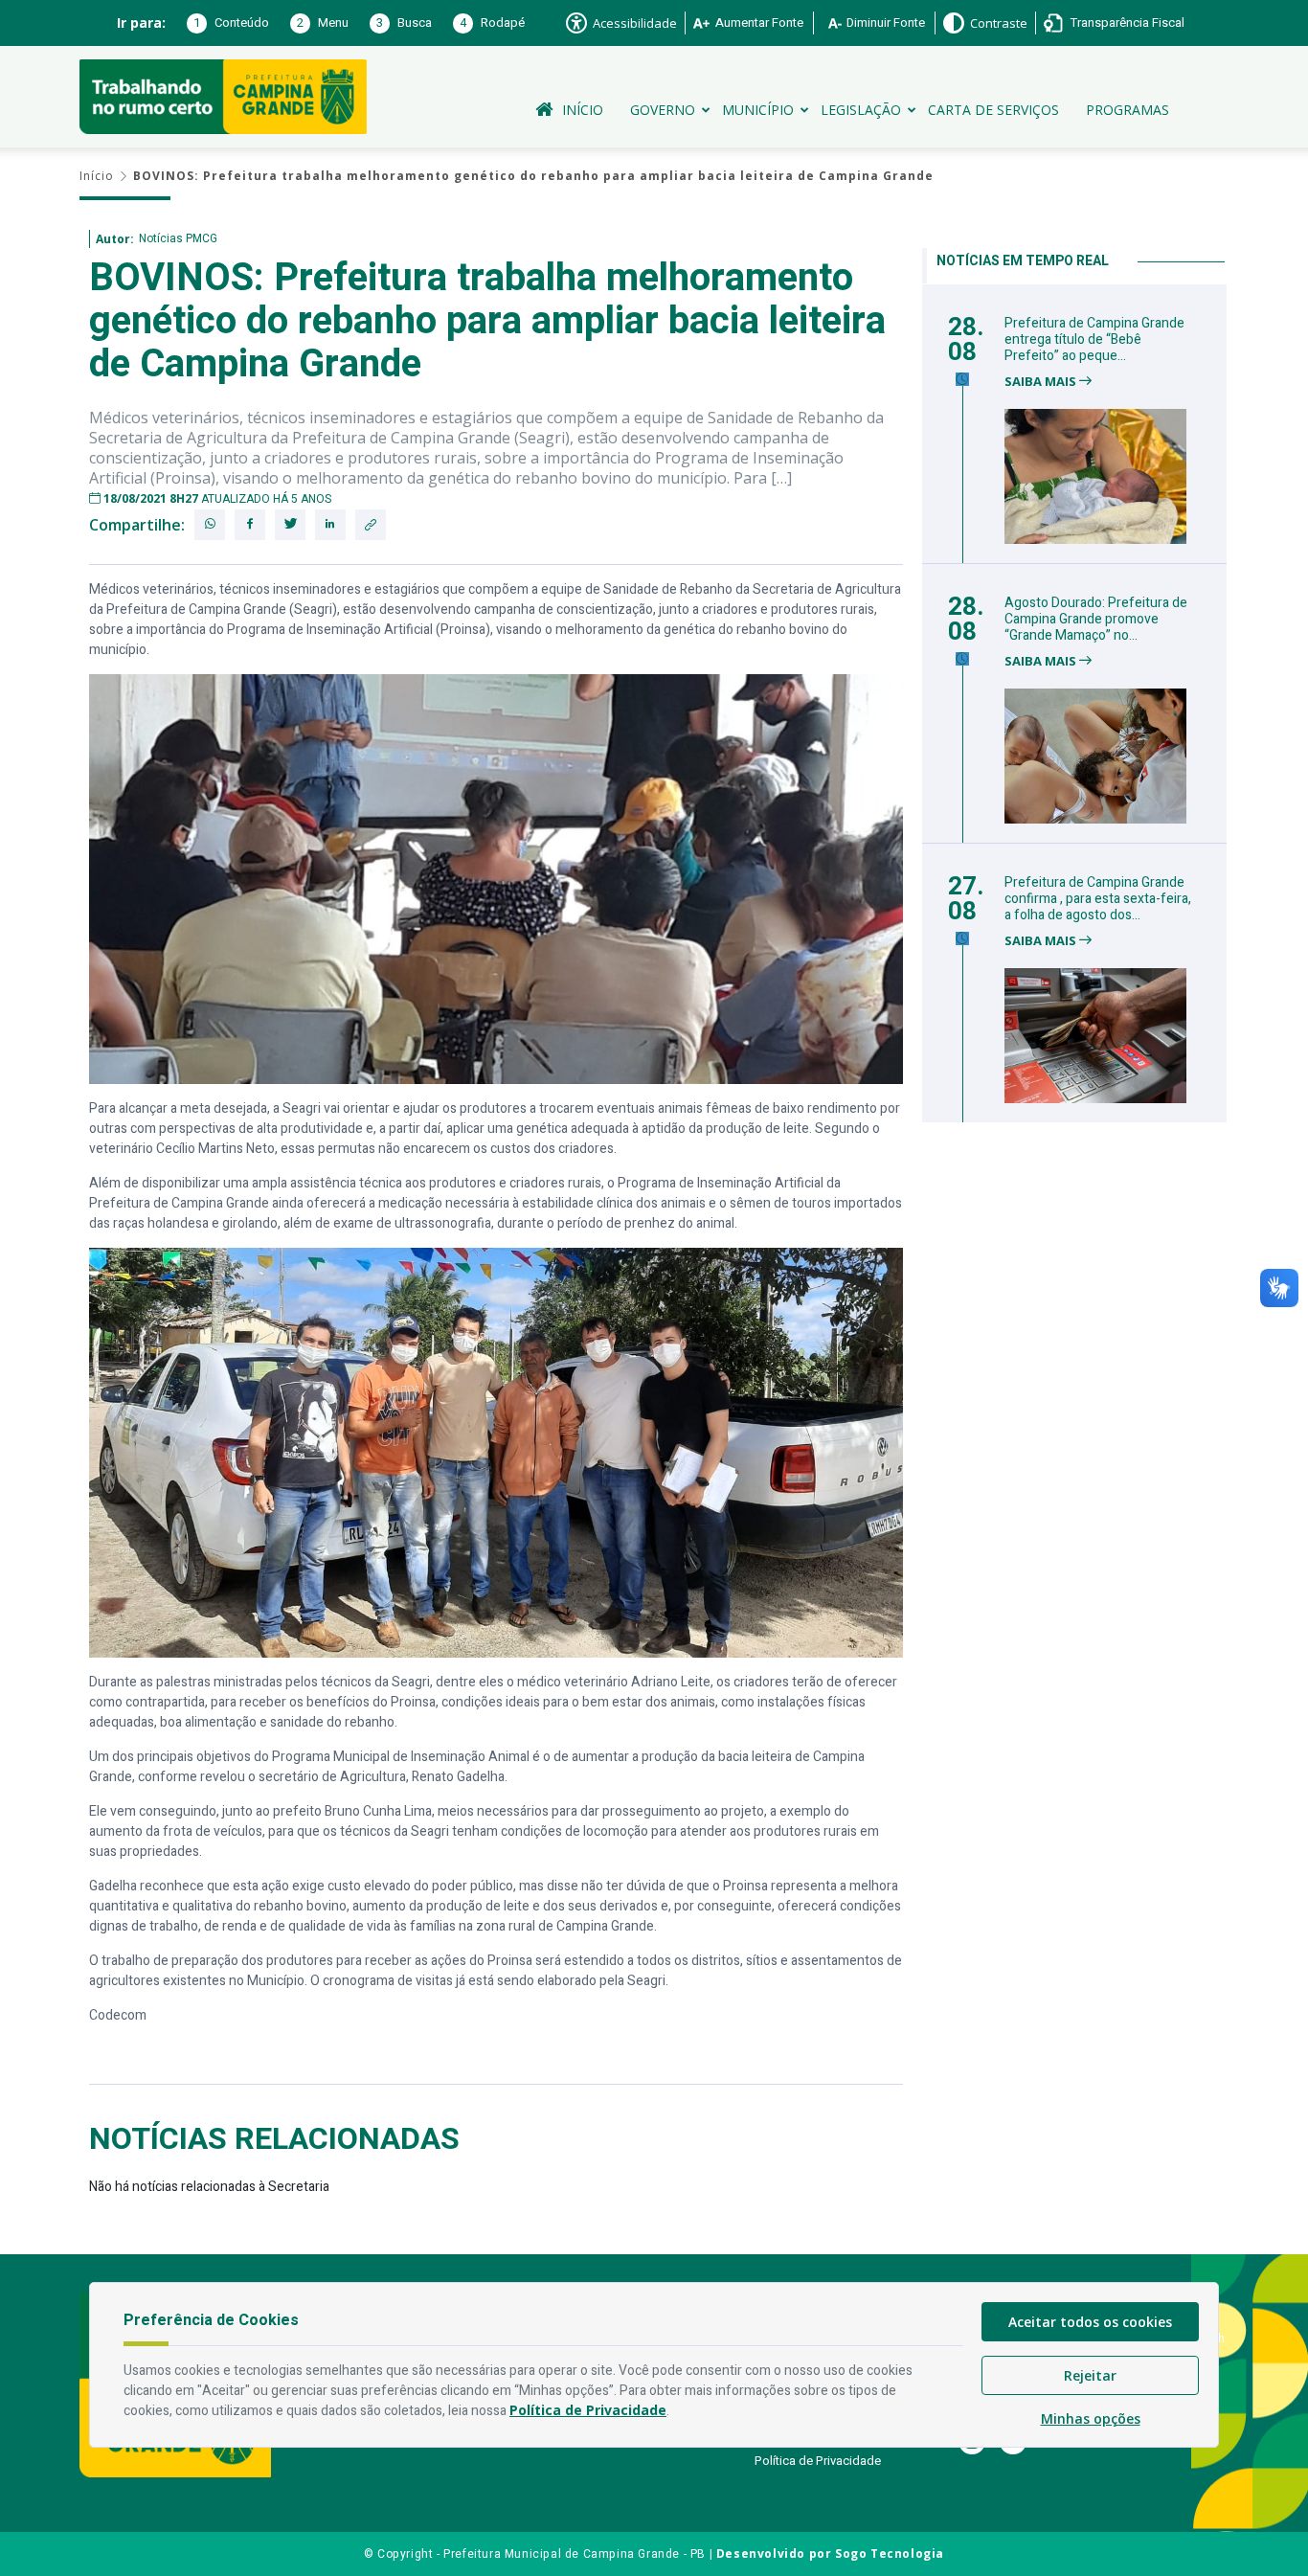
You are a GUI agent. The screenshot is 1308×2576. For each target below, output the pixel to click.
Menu (323, 23)
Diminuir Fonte (886, 23)
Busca (404, 23)
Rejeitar (1090, 2375)
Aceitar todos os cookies (1090, 2322)
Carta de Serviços (993, 110)
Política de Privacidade (818, 2461)
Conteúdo (231, 23)
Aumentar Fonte (759, 23)
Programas (1128, 110)
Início (583, 110)
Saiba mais (1042, 382)
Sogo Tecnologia (890, 2553)
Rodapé (492, 23)
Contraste (999, 23)
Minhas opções (1091, 2418)
